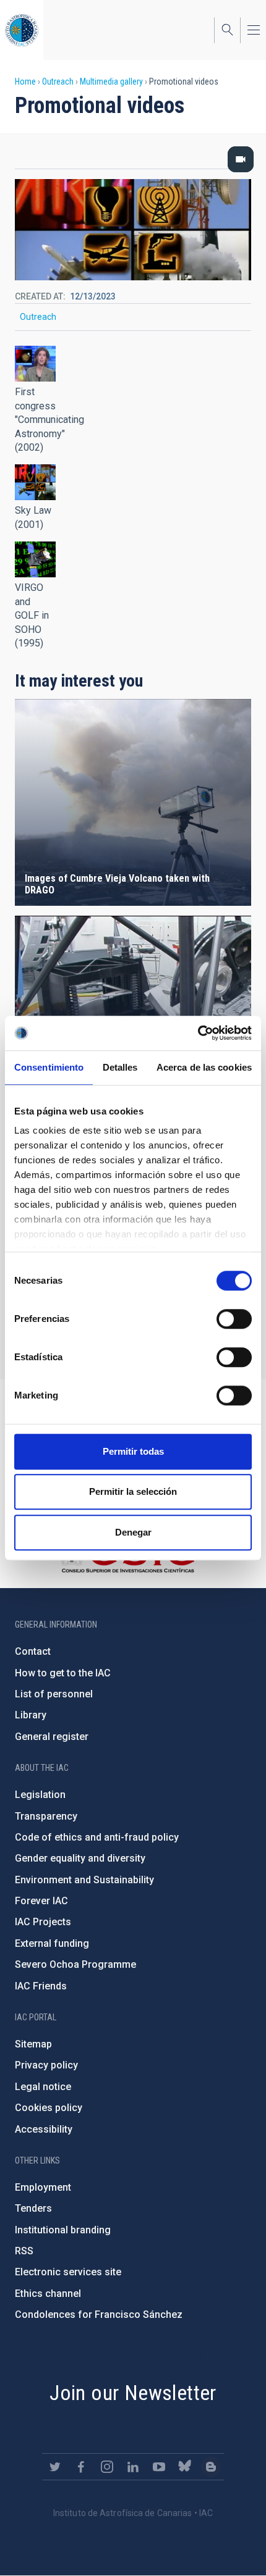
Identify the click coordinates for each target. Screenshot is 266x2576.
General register (52, 1737)
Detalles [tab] (120, 1067)
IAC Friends (41, 1986)
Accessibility (44, 2129)
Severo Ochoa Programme (75, 1964)
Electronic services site (68, 2272)
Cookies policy (49, 2108)
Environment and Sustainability (84, 1880)
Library (31, 1715)
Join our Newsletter (133, 2393)
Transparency (46, 1816)
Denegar (133, 1532)
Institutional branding (63, 2230)
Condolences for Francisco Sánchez (99, 2315)
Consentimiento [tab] (49, 1067)
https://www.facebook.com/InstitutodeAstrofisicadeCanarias (81, 2467)
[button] (35, 364)
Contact (33, 1651)
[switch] (234, 1319)
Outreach (58, 82)
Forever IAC (41, 1901)
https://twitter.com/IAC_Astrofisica (55, 2467)
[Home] (22, 30)
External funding (52, 1943)
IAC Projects (43, 1922)
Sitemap (33, 2044)
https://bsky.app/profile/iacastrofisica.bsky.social (185, 2467)
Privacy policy (46, 2065)
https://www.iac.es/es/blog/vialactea (211, 2467)
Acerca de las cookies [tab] (204, 1067)
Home (25, 82)
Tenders (33, 2208)
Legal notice (43, 2087)
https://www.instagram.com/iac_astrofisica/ (107, 2467)
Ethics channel (48, 2294)
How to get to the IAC (63, 1673)
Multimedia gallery (111, 82)
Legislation (40, 1795)
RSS (24, 2251)
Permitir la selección (133, 1491)
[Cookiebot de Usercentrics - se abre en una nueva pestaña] (198, 1033)
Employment (43, 2187)
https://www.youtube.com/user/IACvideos (159, 2467)
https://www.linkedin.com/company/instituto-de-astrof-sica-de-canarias (133, 2467)
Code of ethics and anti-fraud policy (97, 1837)
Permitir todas (133, 1451)
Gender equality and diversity (80, 1858)
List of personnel (54, 1694)
